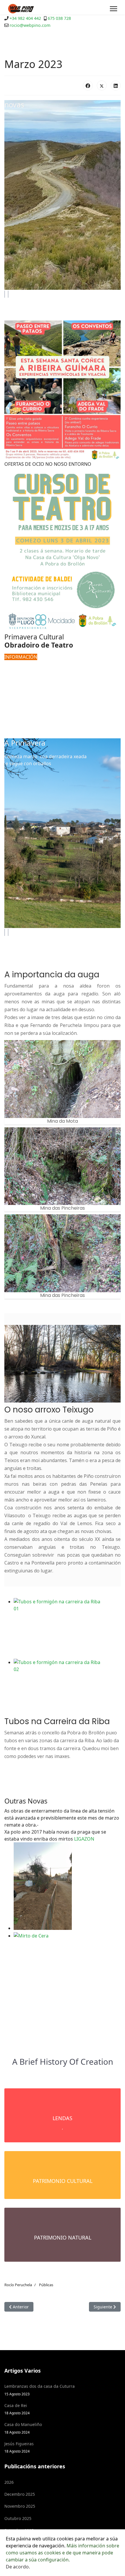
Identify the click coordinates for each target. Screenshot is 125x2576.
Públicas (46, 2285)
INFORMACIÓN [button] (21, 657)
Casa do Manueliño (23, 2428)
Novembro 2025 (20, 2506)
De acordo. (18, 2567)
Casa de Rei (17, 2409)
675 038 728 (59, 18)
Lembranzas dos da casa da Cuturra (40, 2390)
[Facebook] (88, 86)
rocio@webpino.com (30, 25)
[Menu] (114, 9)
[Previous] (5, 294)
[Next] (8, 294)
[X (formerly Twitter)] (102, 86)
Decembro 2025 (20, 2494)
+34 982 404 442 (25, 18)
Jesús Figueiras (19, 2447)
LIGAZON (84, 1839)
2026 (9, 2482)
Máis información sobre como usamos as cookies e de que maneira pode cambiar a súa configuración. (63, 2553)
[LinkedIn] (116, 86)
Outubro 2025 (18, 2518)
